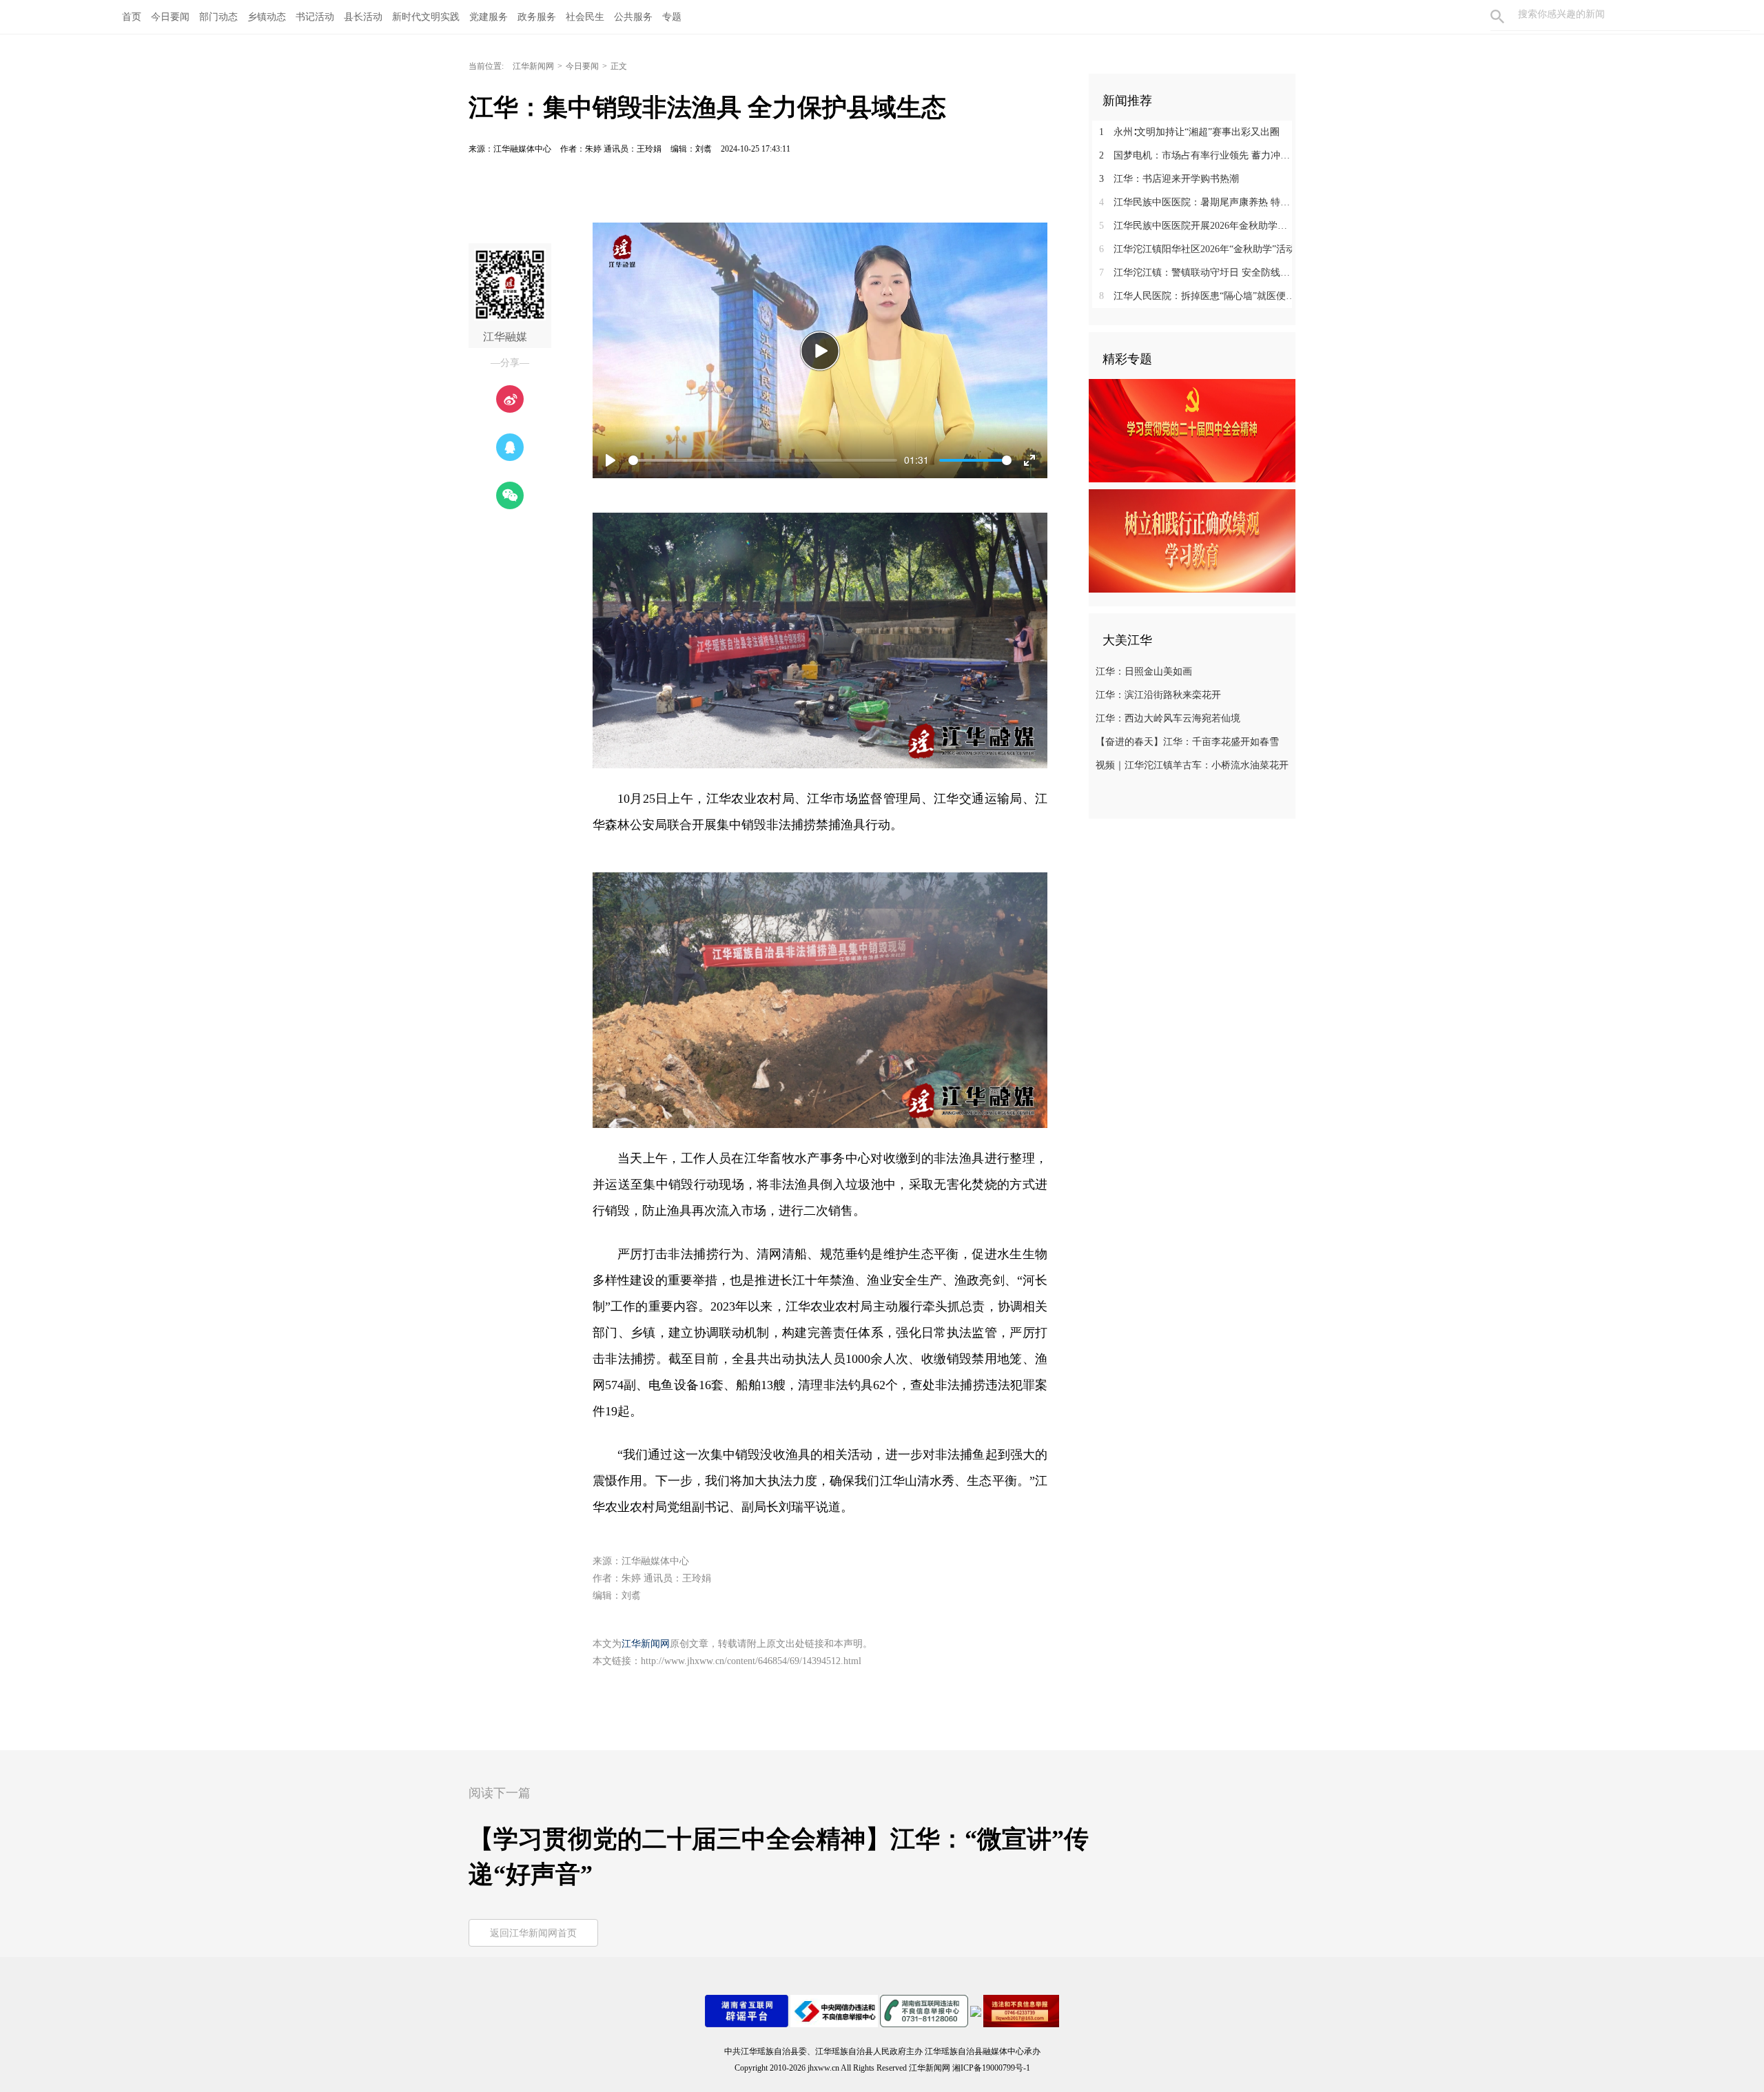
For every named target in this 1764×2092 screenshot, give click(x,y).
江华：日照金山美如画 (1144, 671)
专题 (672, 17)
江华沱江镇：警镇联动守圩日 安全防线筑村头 (1197, 273)
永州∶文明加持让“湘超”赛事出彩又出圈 (1189, 132)
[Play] (820, 351)
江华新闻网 (533, 66)
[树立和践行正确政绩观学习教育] (1192, 540)
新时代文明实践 (426, 17)
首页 (132, 17)
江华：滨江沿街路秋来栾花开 (1158, 695)
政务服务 (537, 17)
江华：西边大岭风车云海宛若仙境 (1168, 718)
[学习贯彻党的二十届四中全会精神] (1192, 430)
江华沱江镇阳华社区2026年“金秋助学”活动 (1197, 249)
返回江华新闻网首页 (533, 1933)
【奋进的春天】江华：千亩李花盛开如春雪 (1187, 742)
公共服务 (633, 17)
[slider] (763, 460)
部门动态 (218, 17)
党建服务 (489, 17)
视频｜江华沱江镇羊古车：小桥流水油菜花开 (1192, 765)
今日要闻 (170, 17)
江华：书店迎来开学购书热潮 (1169, 179)
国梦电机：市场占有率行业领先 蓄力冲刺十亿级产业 (1197, 155)
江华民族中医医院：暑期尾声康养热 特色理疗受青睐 (1197, 202)
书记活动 (315, 17)
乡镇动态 (267, 17)
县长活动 (363, 17)
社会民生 (585, 17)
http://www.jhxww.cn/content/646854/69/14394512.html (751, 1661)
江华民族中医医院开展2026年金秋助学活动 (1197, 226)
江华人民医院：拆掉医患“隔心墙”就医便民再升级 (1197, 296)
